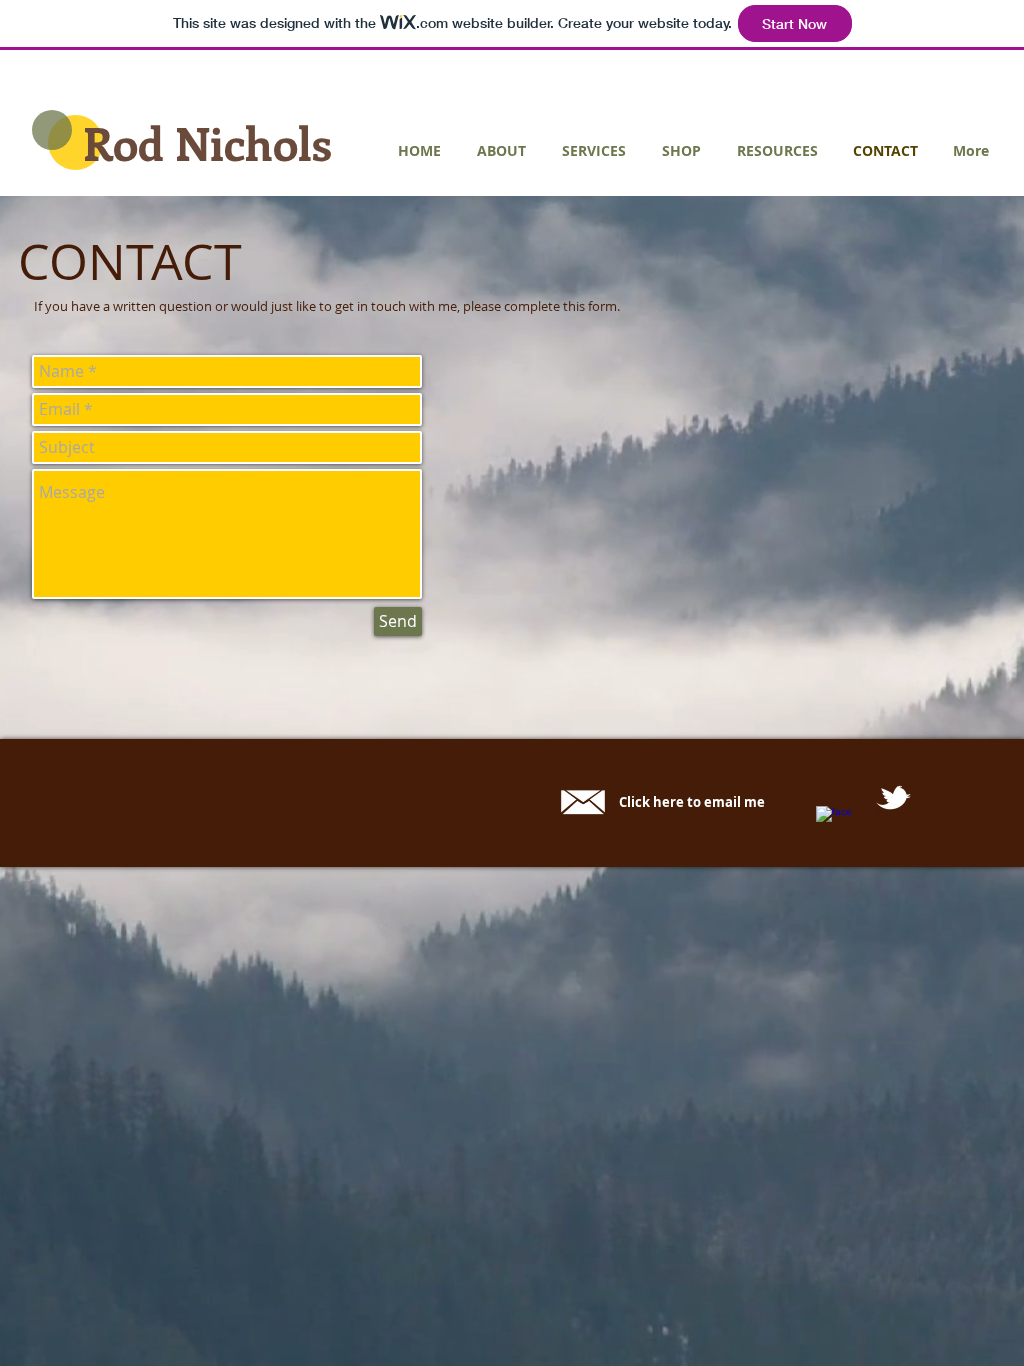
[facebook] (833, 823)
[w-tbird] (893, 797)
